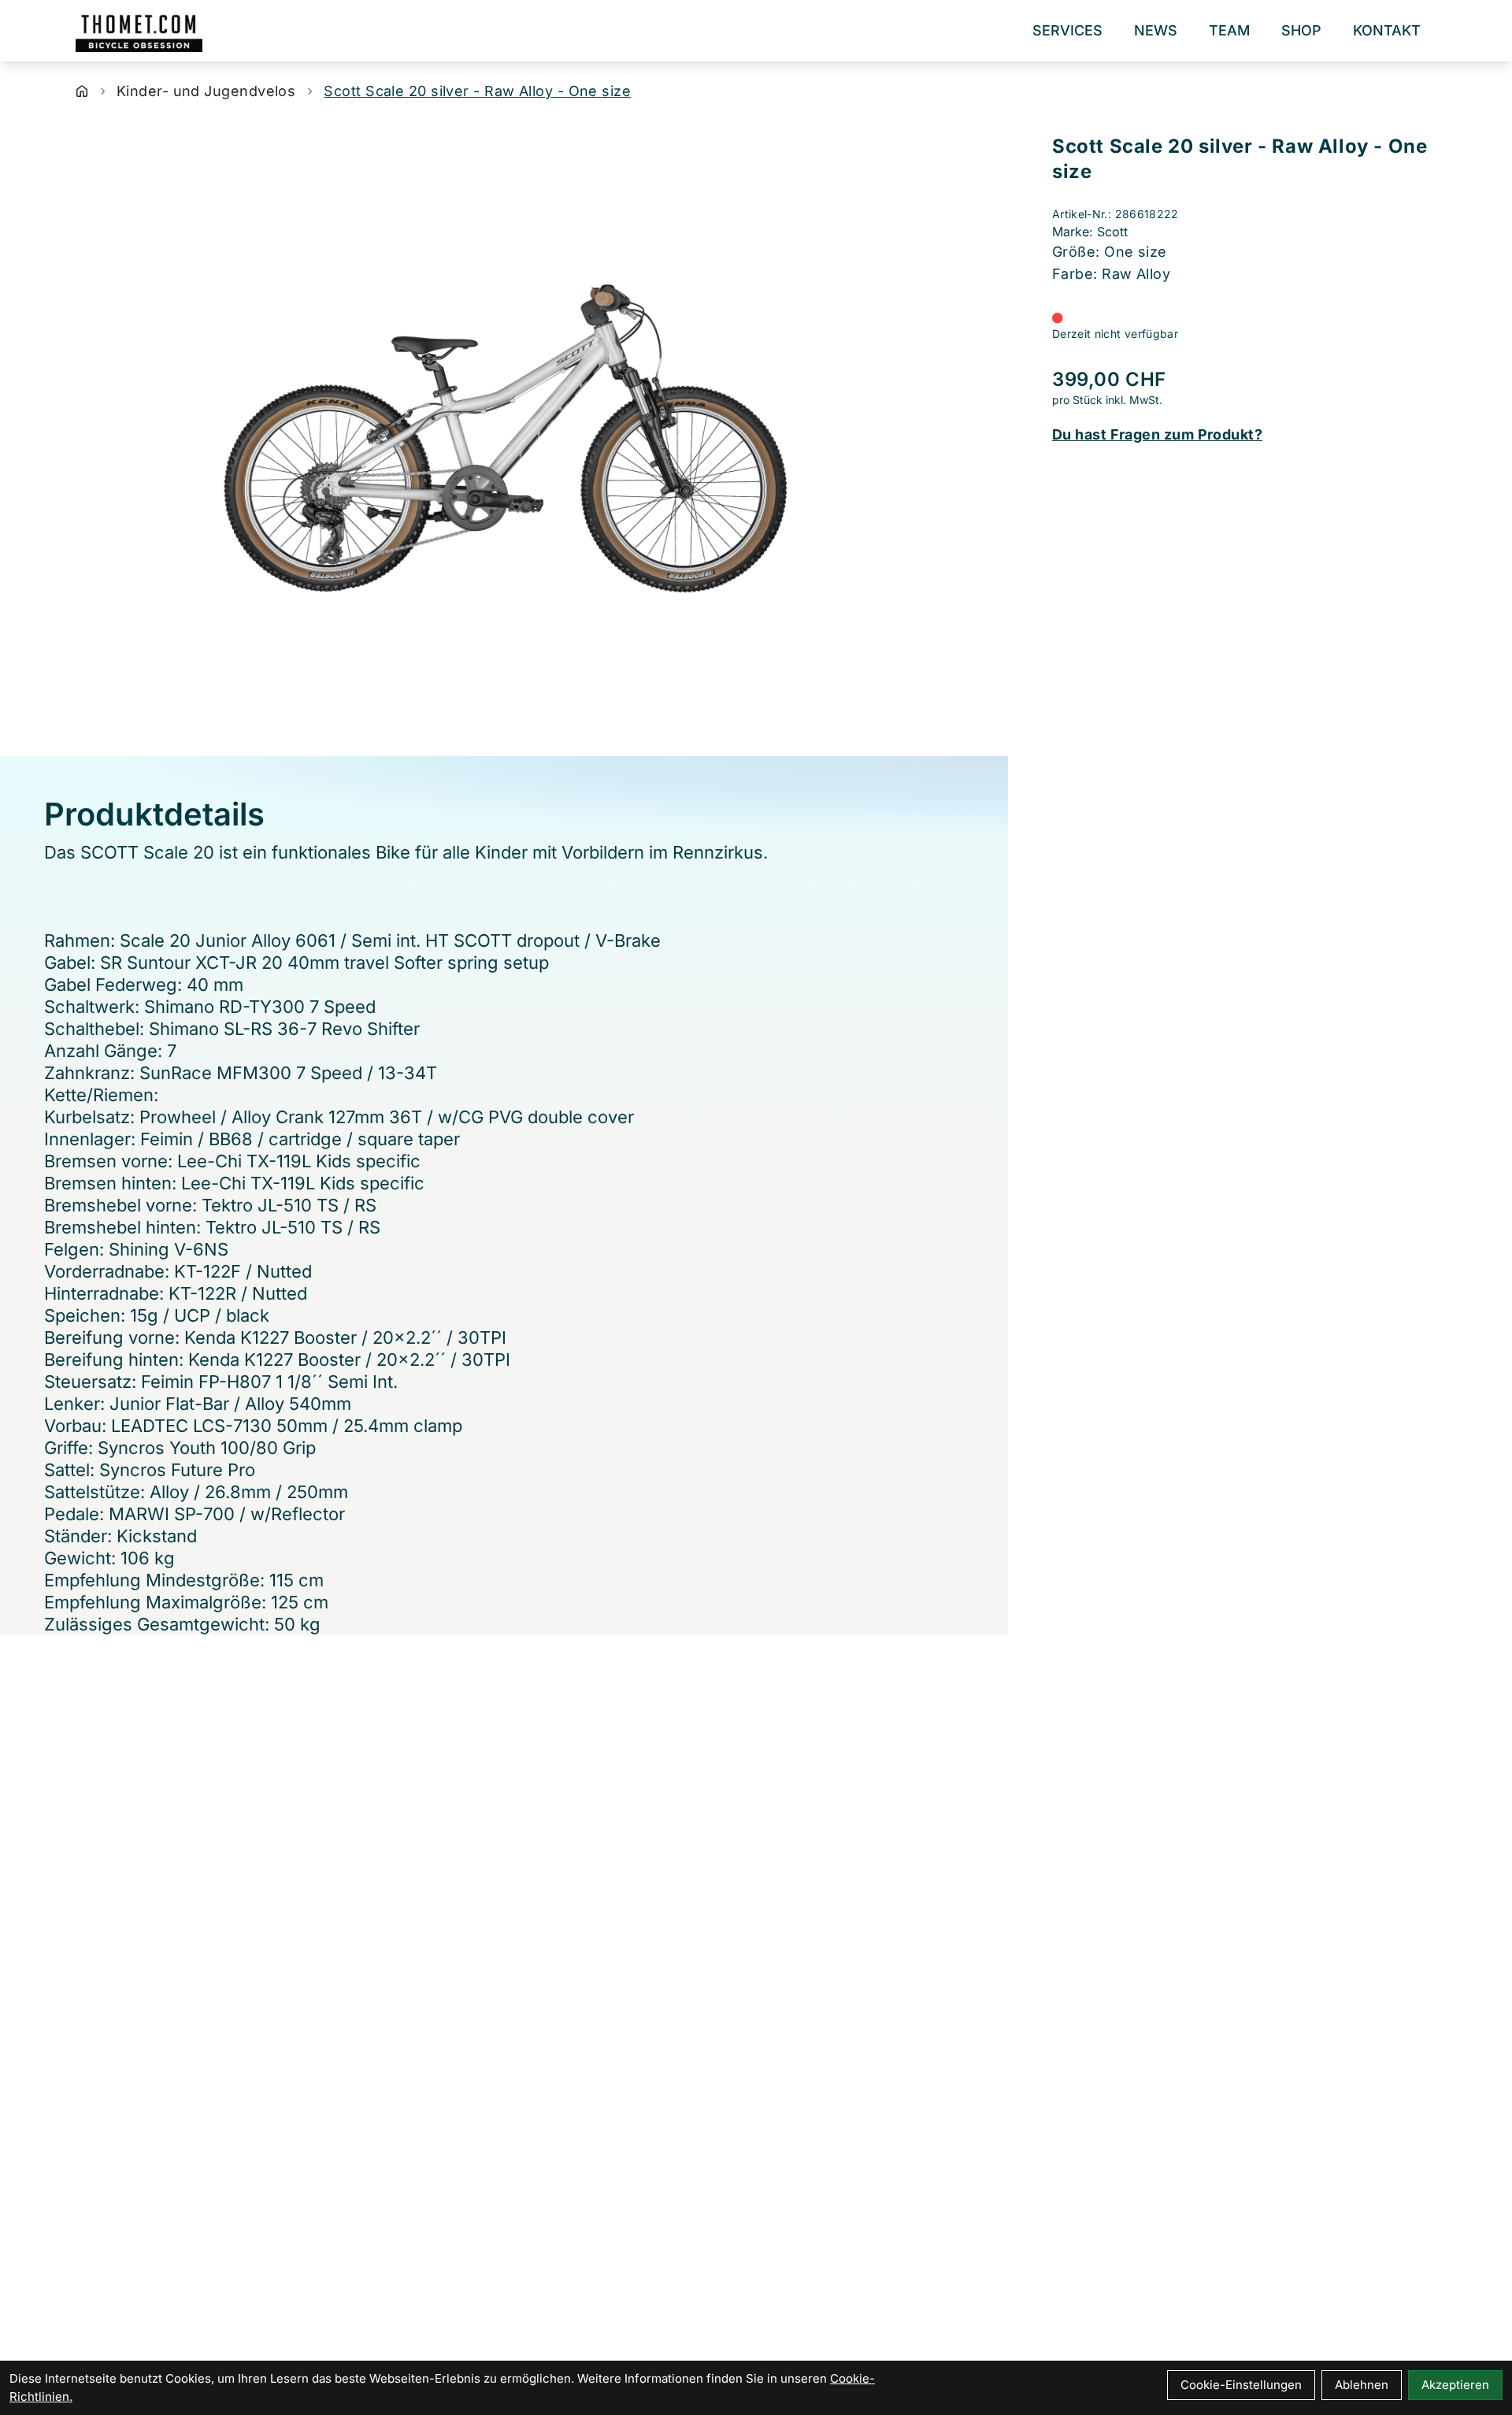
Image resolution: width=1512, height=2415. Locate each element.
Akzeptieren (1455, 2385)
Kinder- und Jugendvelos (206, 91)
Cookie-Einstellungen (1241, 2385)
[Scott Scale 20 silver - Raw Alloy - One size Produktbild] (504, 436)
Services (1067, 30)
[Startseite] (82, 91)
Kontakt (1387, 30)
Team (1229, 30)
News (1156, 30)
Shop (1301, 30)
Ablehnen (1362, 2385)
